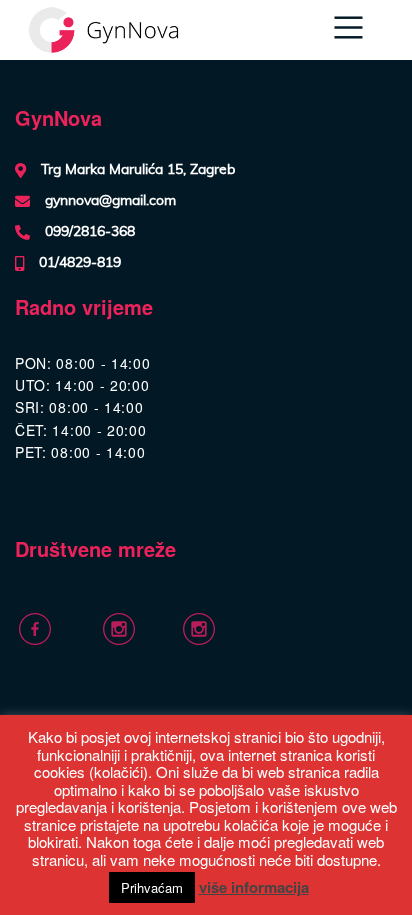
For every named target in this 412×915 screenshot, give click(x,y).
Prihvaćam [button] (152, 887)
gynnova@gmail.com (110, 201)
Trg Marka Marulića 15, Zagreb (138, 170)
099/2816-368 (90, 232)
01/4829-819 (80, 263)
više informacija (254, 887)
